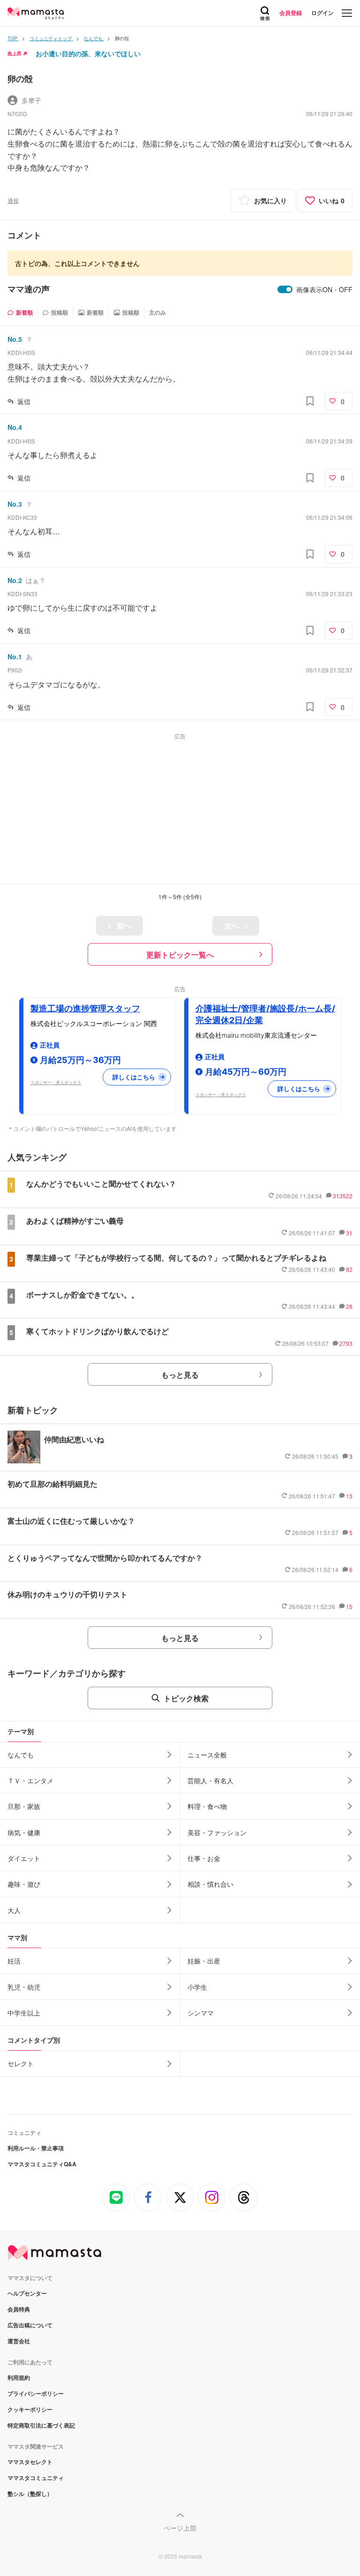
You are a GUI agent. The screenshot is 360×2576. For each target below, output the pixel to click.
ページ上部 (180, 2528)
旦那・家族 (24, 1806)
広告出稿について (30, 2325)
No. (15, 339)
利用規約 (19, 2377)
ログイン (322, 13)
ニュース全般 (207, 1755)
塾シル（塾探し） (30, 2494)
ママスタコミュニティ (36, 2478)
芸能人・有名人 (210, 1780)
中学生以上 (24, 2013)
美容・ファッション (217, 1832)
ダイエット (24, 1858)
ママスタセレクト (30, 2462)
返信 (24, 401)
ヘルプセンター (27, 2293)
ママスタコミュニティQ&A (42, 2164)
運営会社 (19, 2341)
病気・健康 (24, 1832)
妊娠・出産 (204, 1961)
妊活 (14, 1961)
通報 (13, 200)
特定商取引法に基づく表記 (41, 2425)
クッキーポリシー (30, 2409)
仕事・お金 (204, 1858)
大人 (14, 1910)
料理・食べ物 (207, 1806)
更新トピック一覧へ (180, 955)
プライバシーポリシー (36, 2393)
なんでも (21, 1755)
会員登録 (291, 13)
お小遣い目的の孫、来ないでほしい (88, 53)
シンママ (201, 2013)
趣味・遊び (24, 1884)
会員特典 (19, 2309)
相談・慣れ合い (210, 1884)
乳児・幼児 (24, 1987)
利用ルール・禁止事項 (36, 2148)
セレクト (21, 2063)
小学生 (197, 1987)
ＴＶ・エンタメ (30, 1780)
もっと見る (180, 1375)
